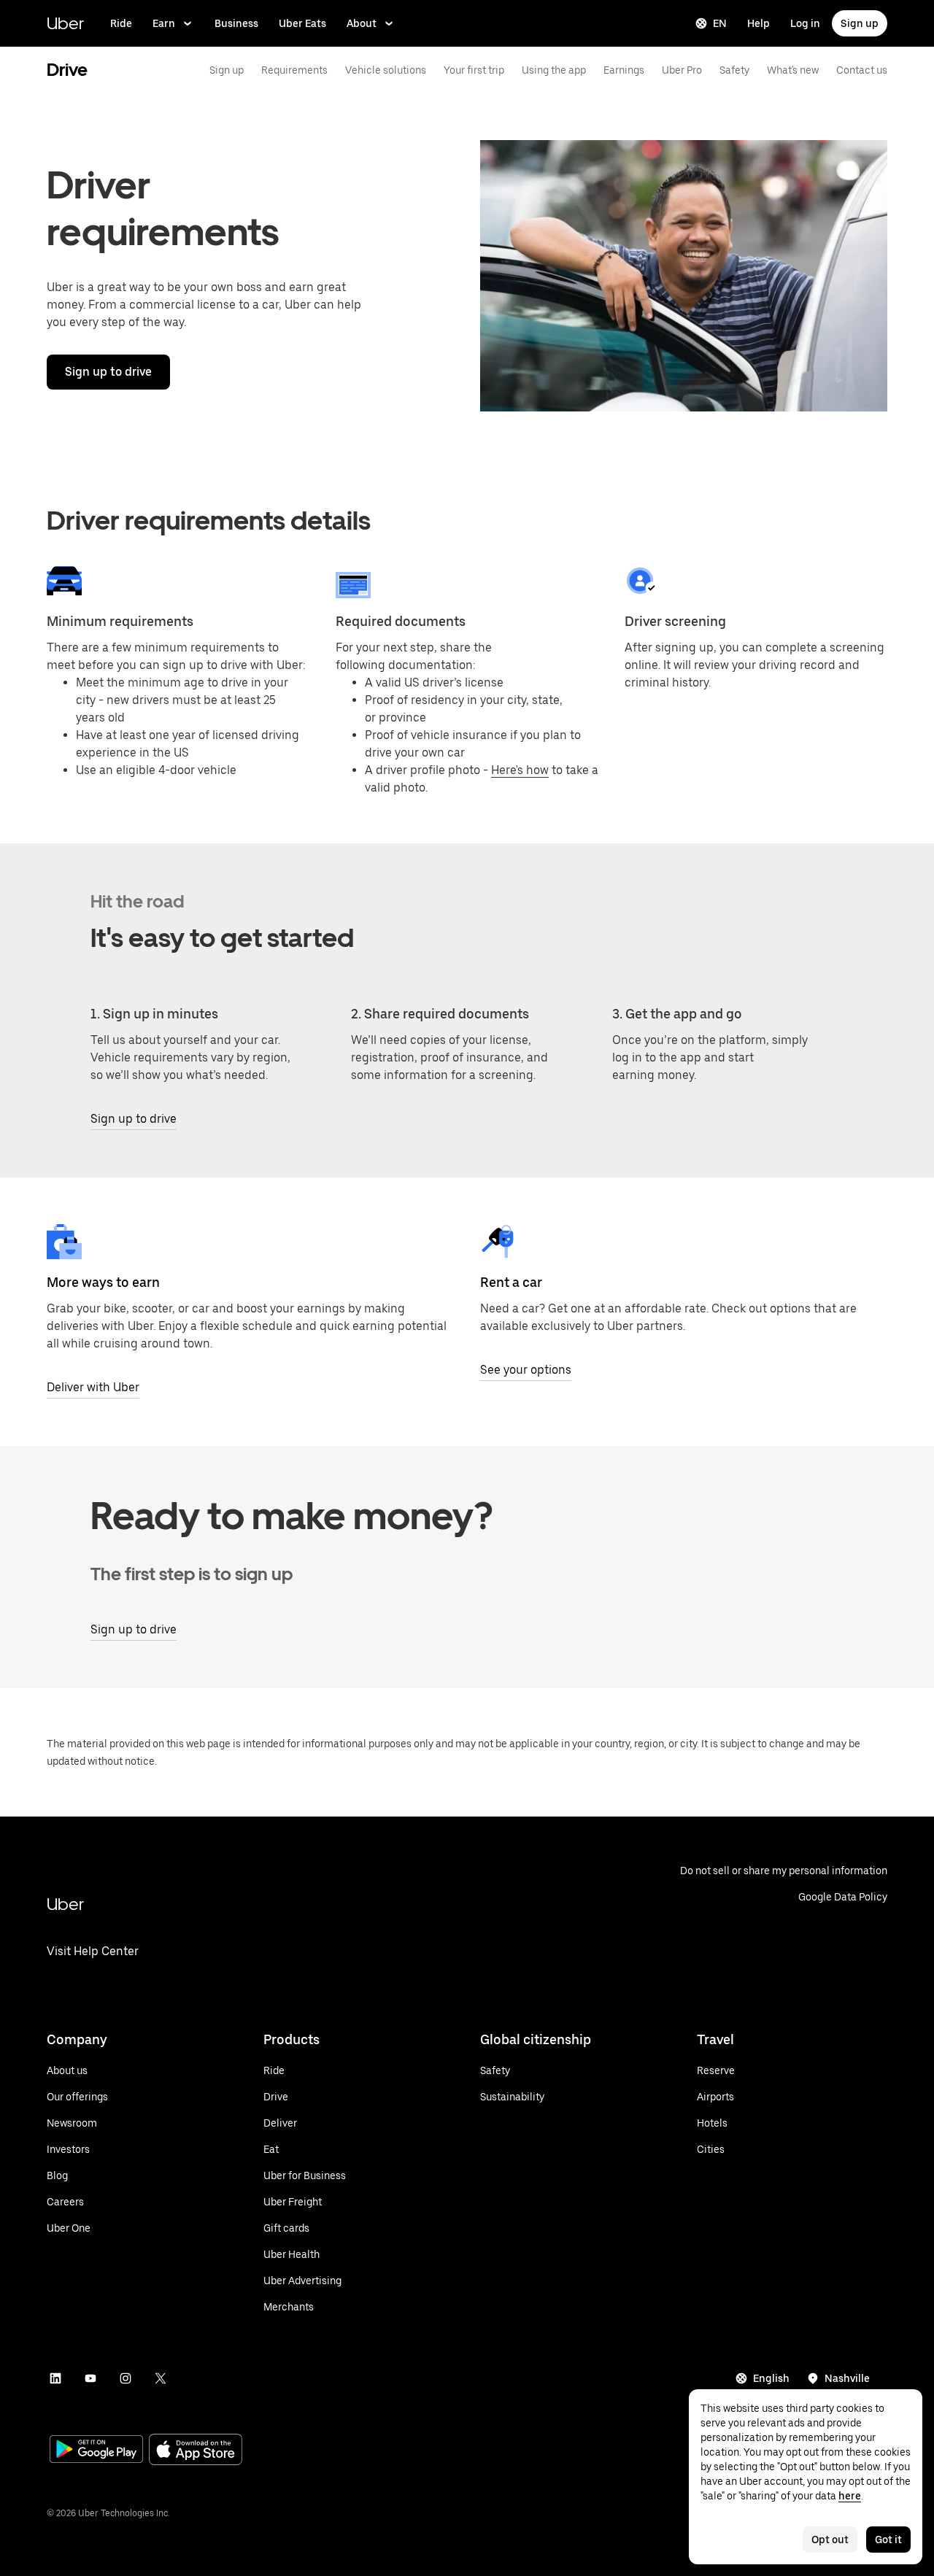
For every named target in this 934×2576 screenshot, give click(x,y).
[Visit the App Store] (196, 2451)
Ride (121, 23)
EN (720, 23)
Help (759, 23)
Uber (65, 23)
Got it (888, 2540)
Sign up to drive (108, 372)
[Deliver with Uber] (64, 1242)
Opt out (830, 2540)
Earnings (624, 70)
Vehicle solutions (386, 70)
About (362, 23)
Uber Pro (682, 70)
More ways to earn (103, 1282)
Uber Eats (302, 23)
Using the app (554, 70)
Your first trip (474, 70)
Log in (805, 23)
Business (236, 23)
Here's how (520, 770)
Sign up (860, 23)
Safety (734, 70)
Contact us (862, 70)
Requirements (294, 70)
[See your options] (498, 1242)
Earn (164, 23)
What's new (793, 70)
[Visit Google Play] (96, 2451)
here (850, 2496)
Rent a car (511, 1282)
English (771, 2378)
